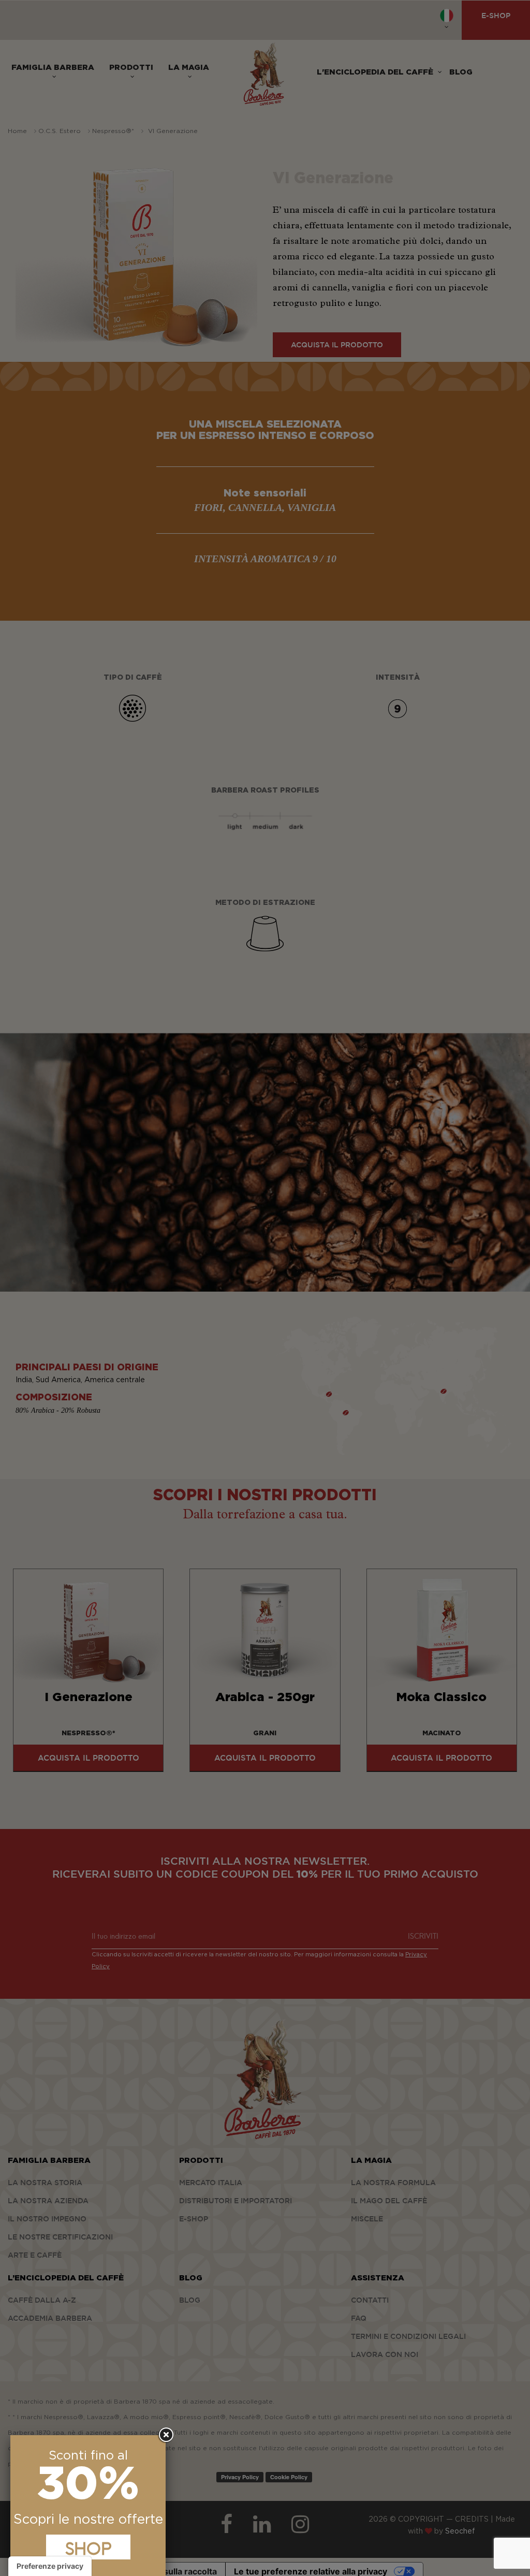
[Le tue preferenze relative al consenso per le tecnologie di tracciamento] (50, 2566)
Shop (88, 2547)
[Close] (166, 2435)
